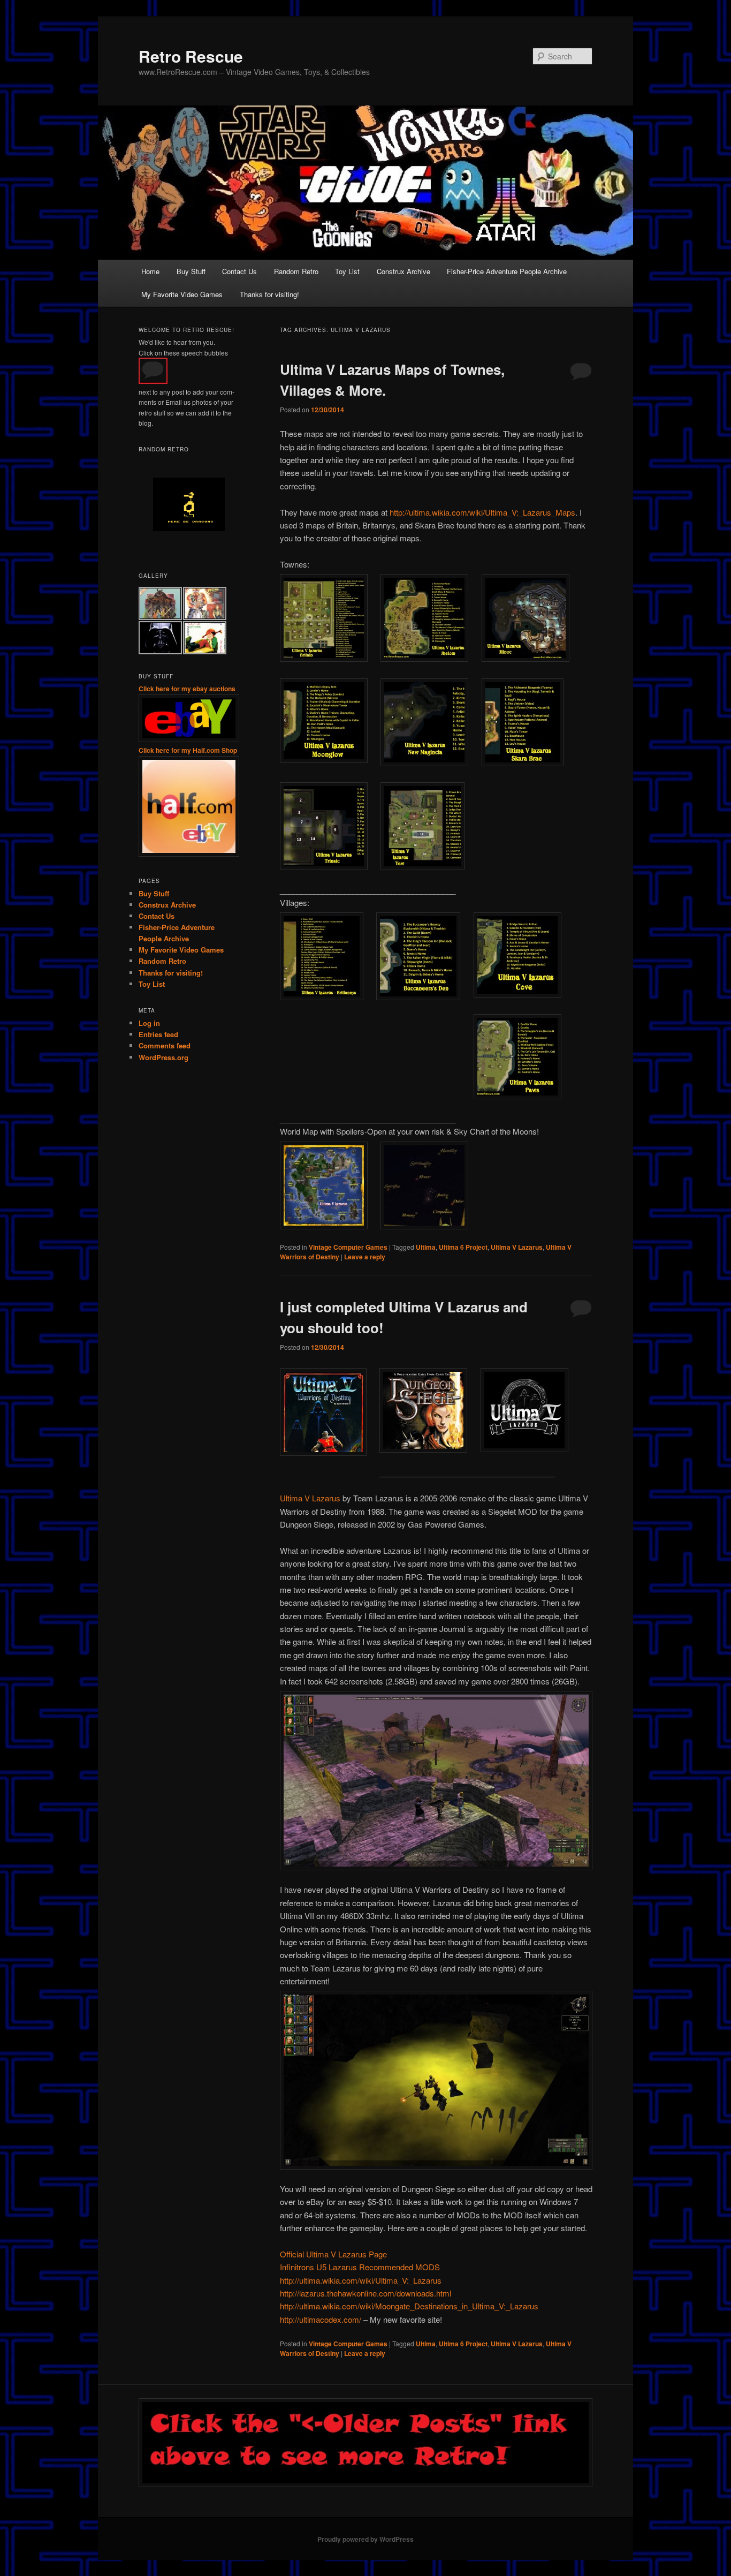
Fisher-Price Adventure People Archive (507, 271)
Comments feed (165, 1045)
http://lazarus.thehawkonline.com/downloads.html (365, 2293)
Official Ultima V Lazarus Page (333, 2254)
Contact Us (239, 271)
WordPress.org (163, 1057)
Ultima (426, 1247)
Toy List (347, 271)
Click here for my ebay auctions (187, 689)
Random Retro (296, 271)
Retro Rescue (191, 56)
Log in (149, 1023)
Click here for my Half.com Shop (188, 750)
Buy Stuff (191, 271)
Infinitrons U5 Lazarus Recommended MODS (360, 2267)
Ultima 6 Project (463, 1247)
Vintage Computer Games (348, 1247)
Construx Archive (403, 271)
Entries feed (158, 1034)
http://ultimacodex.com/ (321, 2319)
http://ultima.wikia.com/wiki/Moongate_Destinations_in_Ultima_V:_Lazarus (409, 2306)
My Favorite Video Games (182, 294)
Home (150, 271)
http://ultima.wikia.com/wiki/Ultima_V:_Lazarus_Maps (482, 512)
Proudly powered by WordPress (365, 2539)
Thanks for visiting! (269, 294)
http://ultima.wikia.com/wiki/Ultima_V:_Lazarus (361, 2280)
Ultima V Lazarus (517, 1247)
